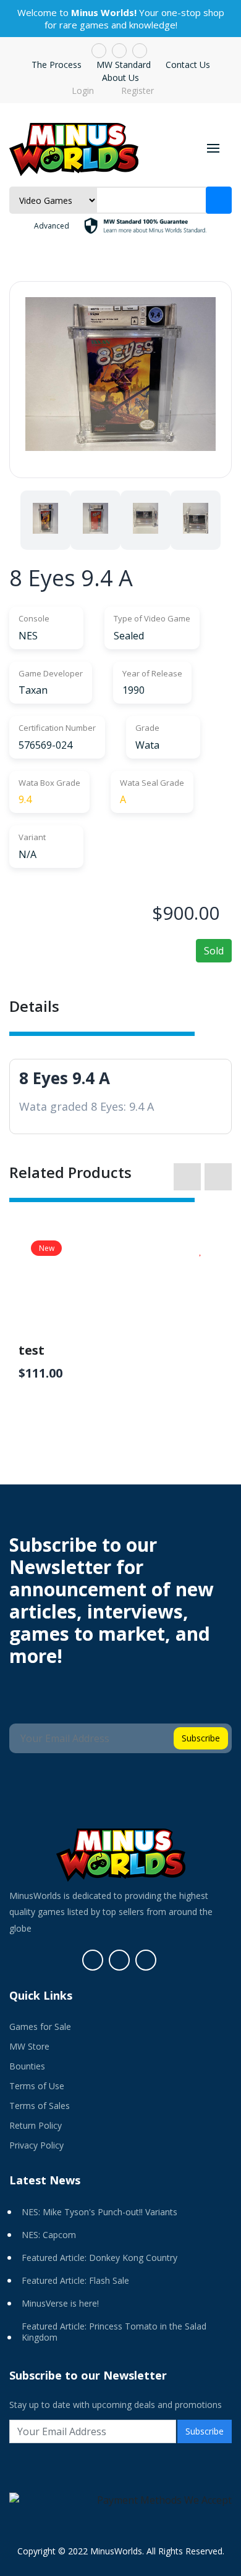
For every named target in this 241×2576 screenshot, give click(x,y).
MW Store (29, 2046)
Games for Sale (40, 2027)
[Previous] (15, 521)
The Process (57, 65)
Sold (214, 951)
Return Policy (36, 2125)
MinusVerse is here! (60, 2303)
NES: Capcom (49, 2235)
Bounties (27, 2066)
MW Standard (124, 65)
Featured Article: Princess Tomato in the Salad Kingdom (114, 2332)
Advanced (52, 226)
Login (82, 91)
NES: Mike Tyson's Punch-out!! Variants (99, 2212)
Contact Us (188, 65)
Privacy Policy (36, 2145)
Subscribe (201, 1738)
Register (136, 91)
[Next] (226, 521)
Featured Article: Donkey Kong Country (99, 2258)
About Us (120, 78)
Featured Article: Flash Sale (75, 2280)
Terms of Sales (40, 2106)
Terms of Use (37, 2086)
